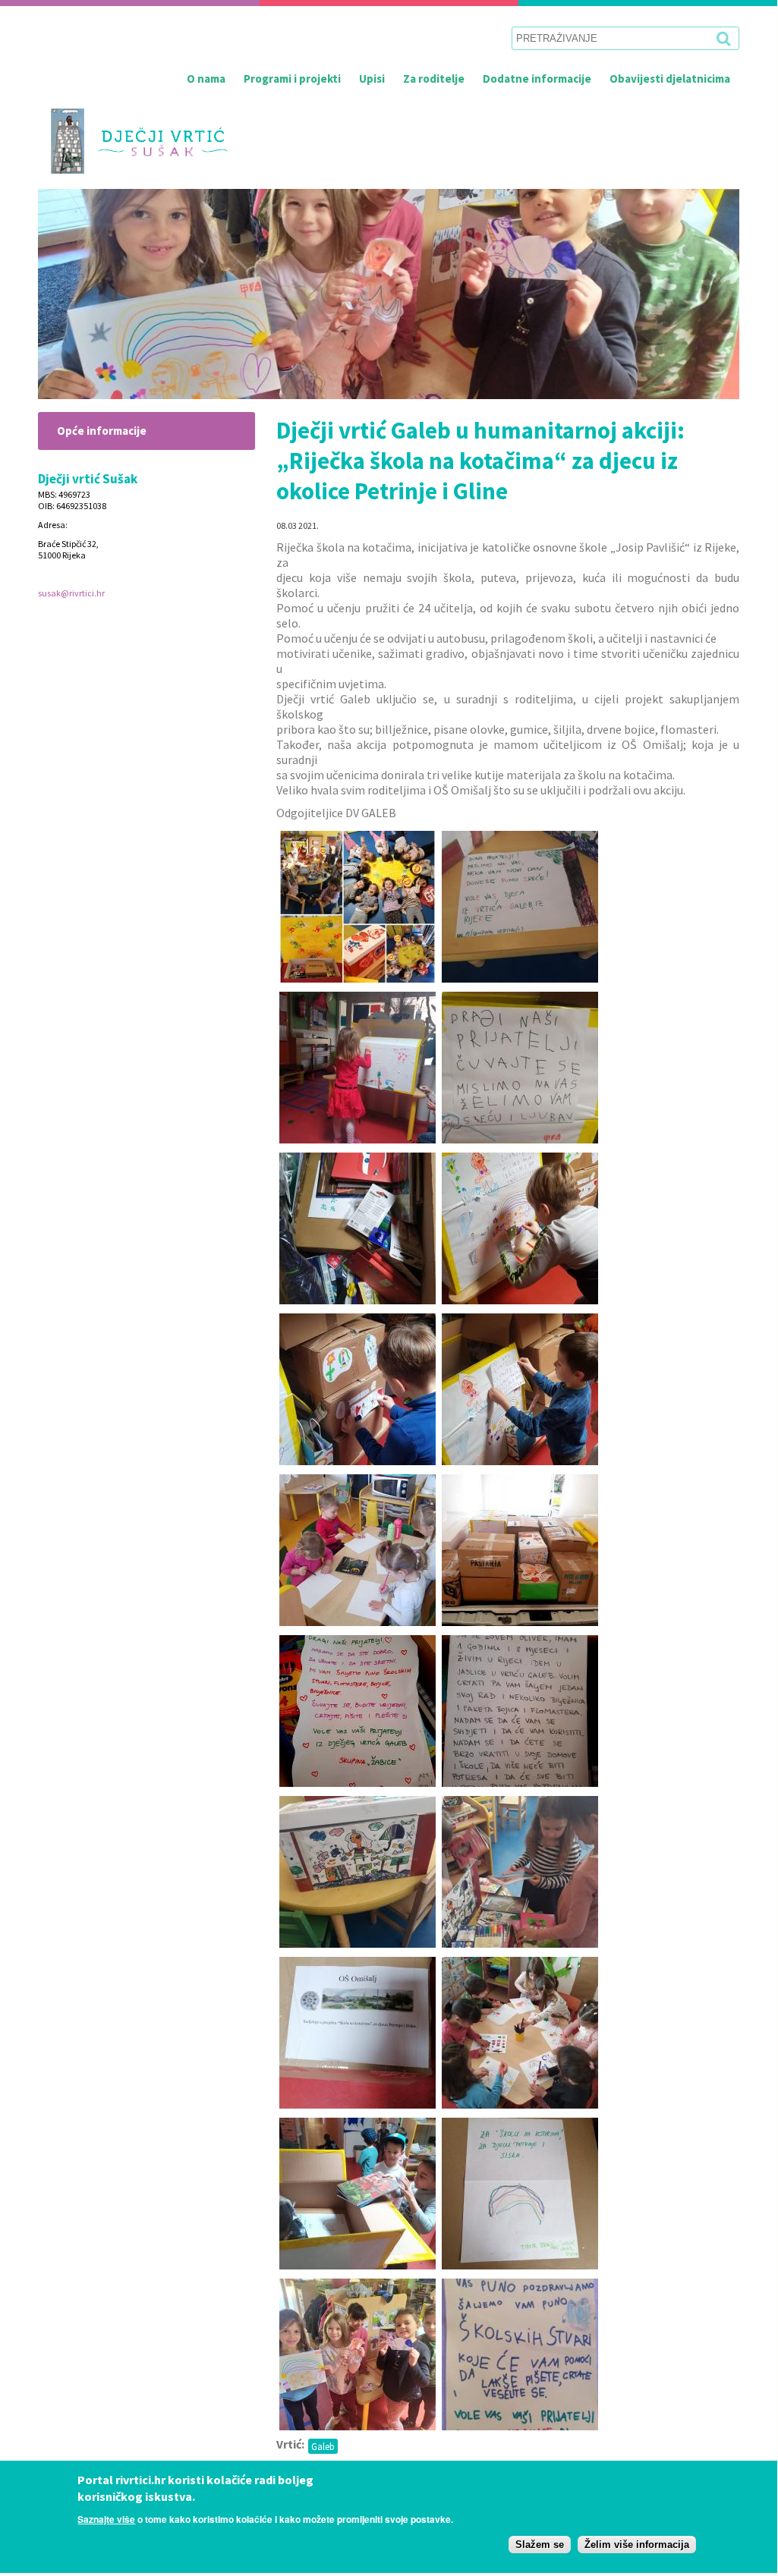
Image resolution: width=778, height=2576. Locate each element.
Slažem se (540, 2545)
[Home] (133, 141)
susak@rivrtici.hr (71, 593)
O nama (206, 79)
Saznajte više (106, 2519)
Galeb (323, 2446)
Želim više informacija (637, 2545)
